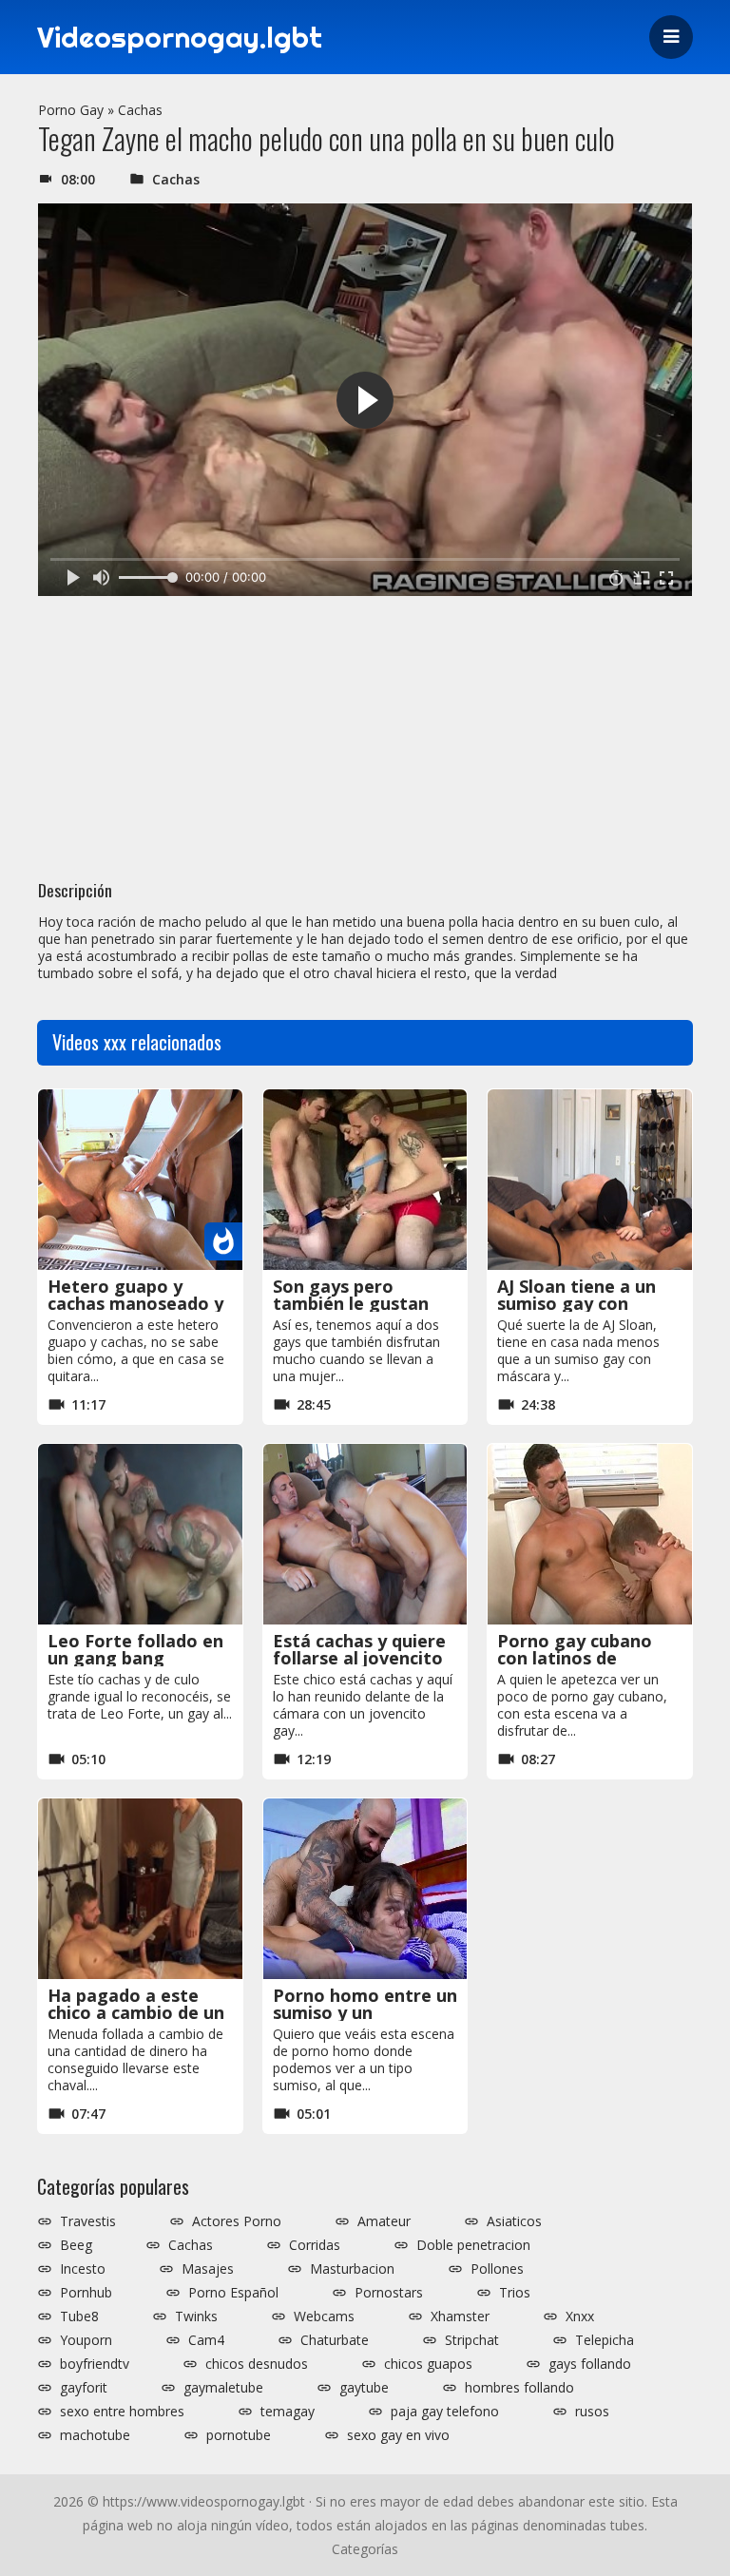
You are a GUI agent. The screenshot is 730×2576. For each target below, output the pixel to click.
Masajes (208, 2269)
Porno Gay (71, 110)
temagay (288, 2412)
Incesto (83, 2269)
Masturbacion (352, 2269)
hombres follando (519, 2388)
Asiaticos (514, 2221)
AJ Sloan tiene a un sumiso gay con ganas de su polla (576, 1303)
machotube (95, 2435)
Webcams (324, 2316)
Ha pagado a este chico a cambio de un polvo (136, 2012)
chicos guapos (428, 2364)
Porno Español (233, 2293)
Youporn (86, 2340)
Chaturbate (335, 2340)
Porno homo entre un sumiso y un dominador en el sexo (365, 2012)
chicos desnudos (257, 2364)
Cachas (140, 110)
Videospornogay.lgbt (180, 37)
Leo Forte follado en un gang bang (135, 1649)
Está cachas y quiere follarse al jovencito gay (359, 1658)
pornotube (239, 2435)
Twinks (196, 2316)
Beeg (76, 2245)
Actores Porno (237, 2221)
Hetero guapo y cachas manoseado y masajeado (135, 1303)
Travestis (88, 2221)
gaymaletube (223, 2388)
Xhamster (460, 2316)
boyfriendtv (95, 2364)
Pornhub (86, 2293)
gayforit (84, 2388)
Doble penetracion (473, 2245)
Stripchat (472, 2340)
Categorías (365, 2549)
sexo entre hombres (122, 2412)
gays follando (590, 2364)
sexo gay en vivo (398, 2435)
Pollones (497, 2269)
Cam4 (206, 2340)
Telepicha (605, 2340)
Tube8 (79, 2316)
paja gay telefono (445, 2412)
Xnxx (580, 2316)
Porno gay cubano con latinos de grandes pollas (575, 1658)
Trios (515, 2293)
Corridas (315, 2245)
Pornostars (389, 2293)
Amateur (384, 2221)
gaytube (364, 2388)
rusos (592, 2412)
